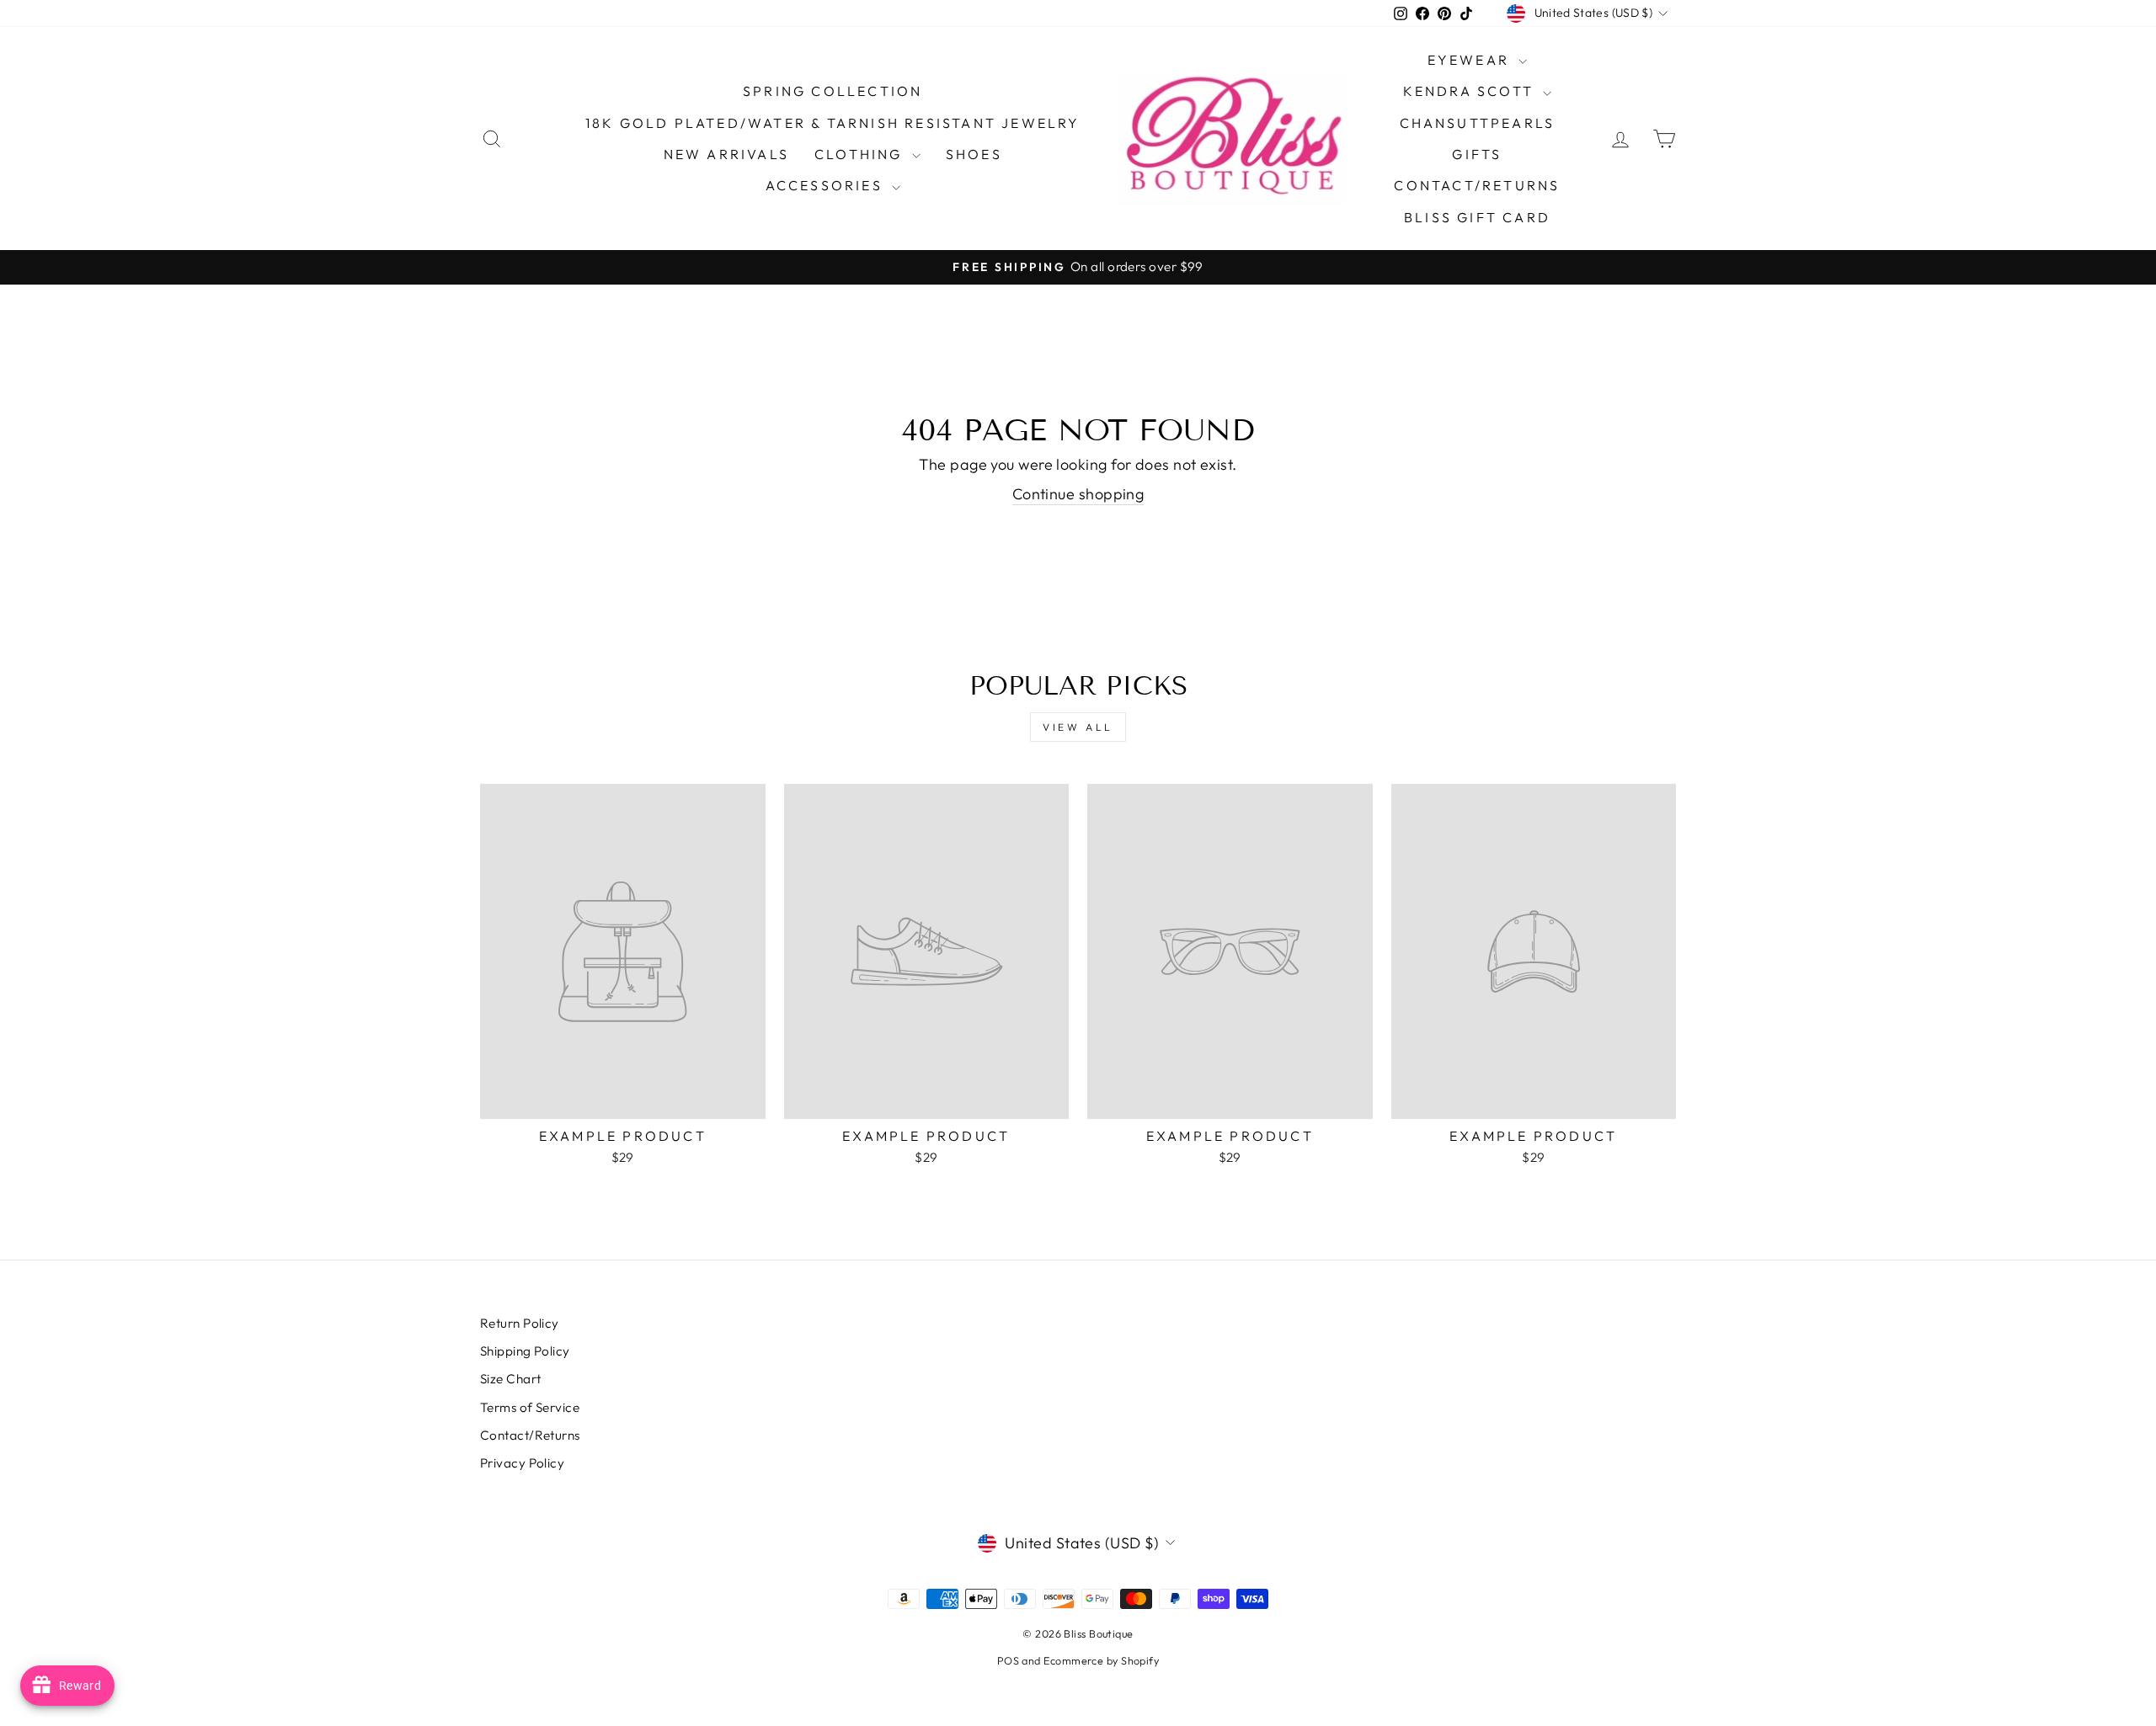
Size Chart (511, 1379)
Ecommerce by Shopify (1101, 1660)
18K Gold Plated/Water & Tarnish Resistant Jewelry (833, 123)
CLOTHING (861, 154)
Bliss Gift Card (1477, 217)
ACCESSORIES (827, 185)
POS (1008, 1660)
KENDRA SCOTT (1471, 91)
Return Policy (520, 1323)
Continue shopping (1078, 494)
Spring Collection (833, 91)
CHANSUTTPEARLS (1478, 123)
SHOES (974, 154)
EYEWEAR (1471, 60)
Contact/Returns (1477, 185)
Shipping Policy (525, 1351)
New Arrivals (726, 154)
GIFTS (1477, 154)
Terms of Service (530, 1407)
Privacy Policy (522, 1463)
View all (1078, 727)
